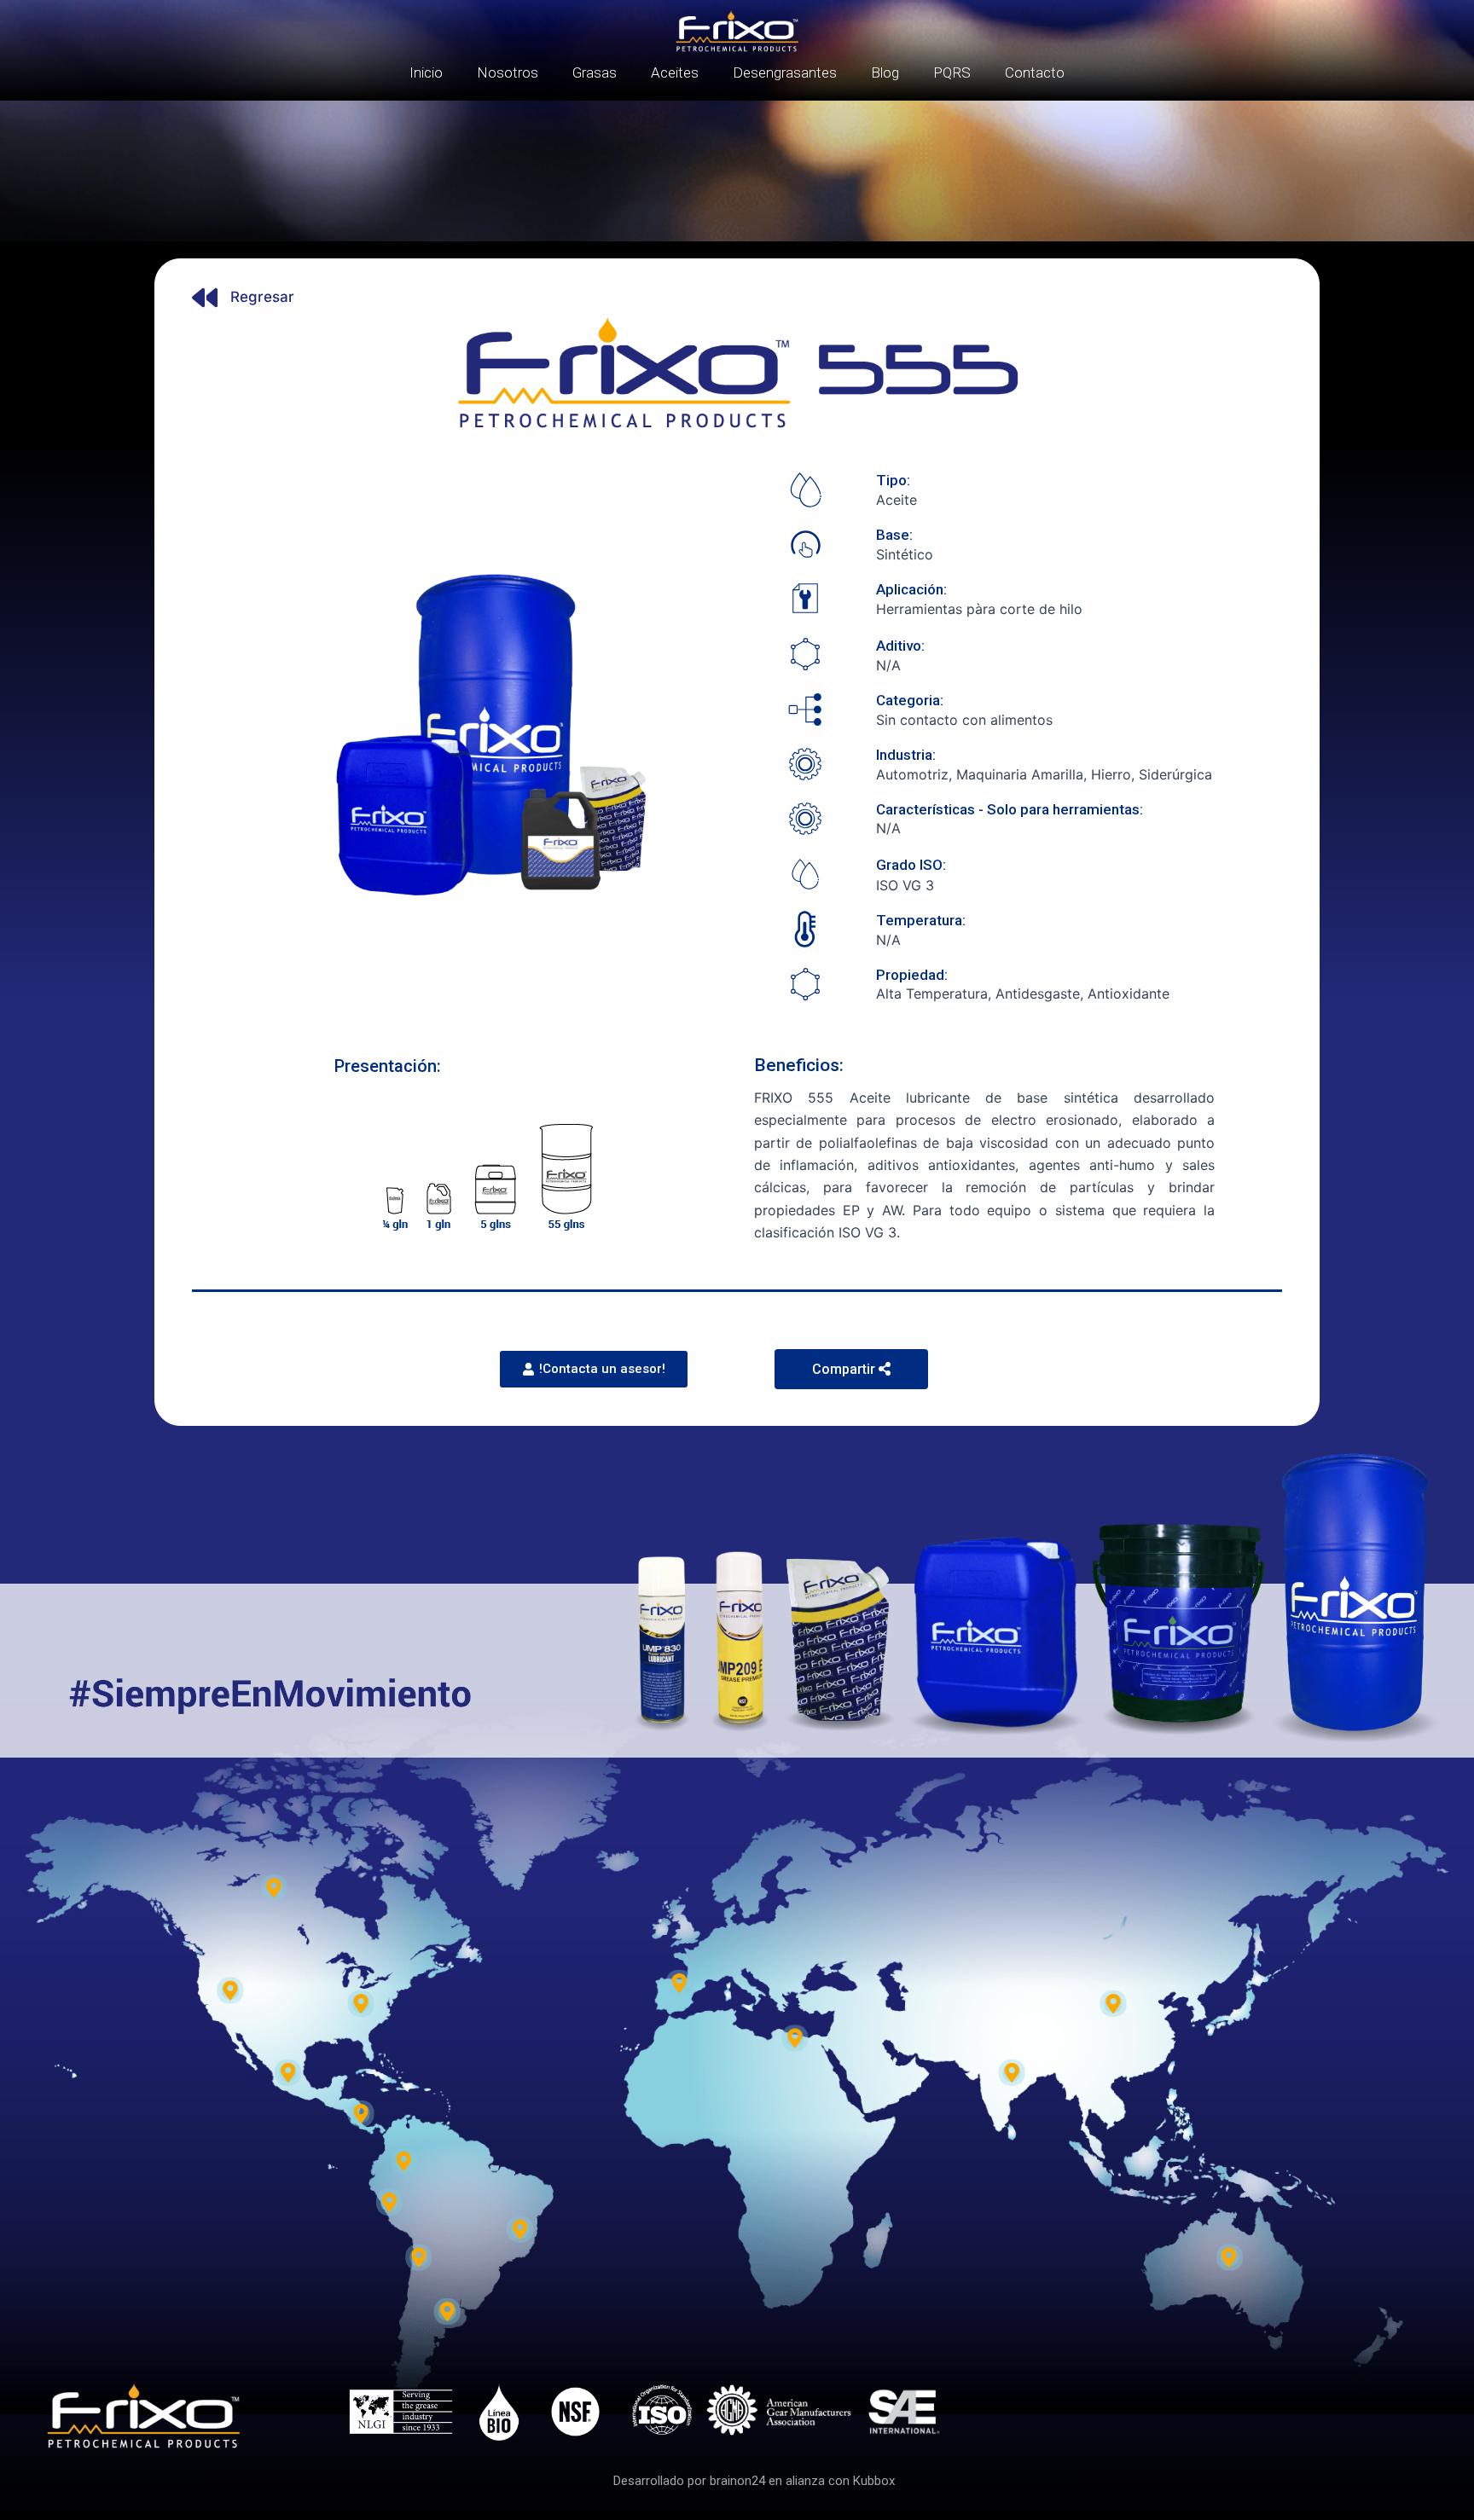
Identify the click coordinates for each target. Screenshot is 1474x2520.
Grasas (595, 72)
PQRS (952, 72)
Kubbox (874, 2481)
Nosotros (508, 72)
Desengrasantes (785, 72)
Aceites (675, 72)
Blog (885, 72)
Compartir (845, 1369)
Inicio (426, 72)
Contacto (1035, 72)
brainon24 (737, 2481)
